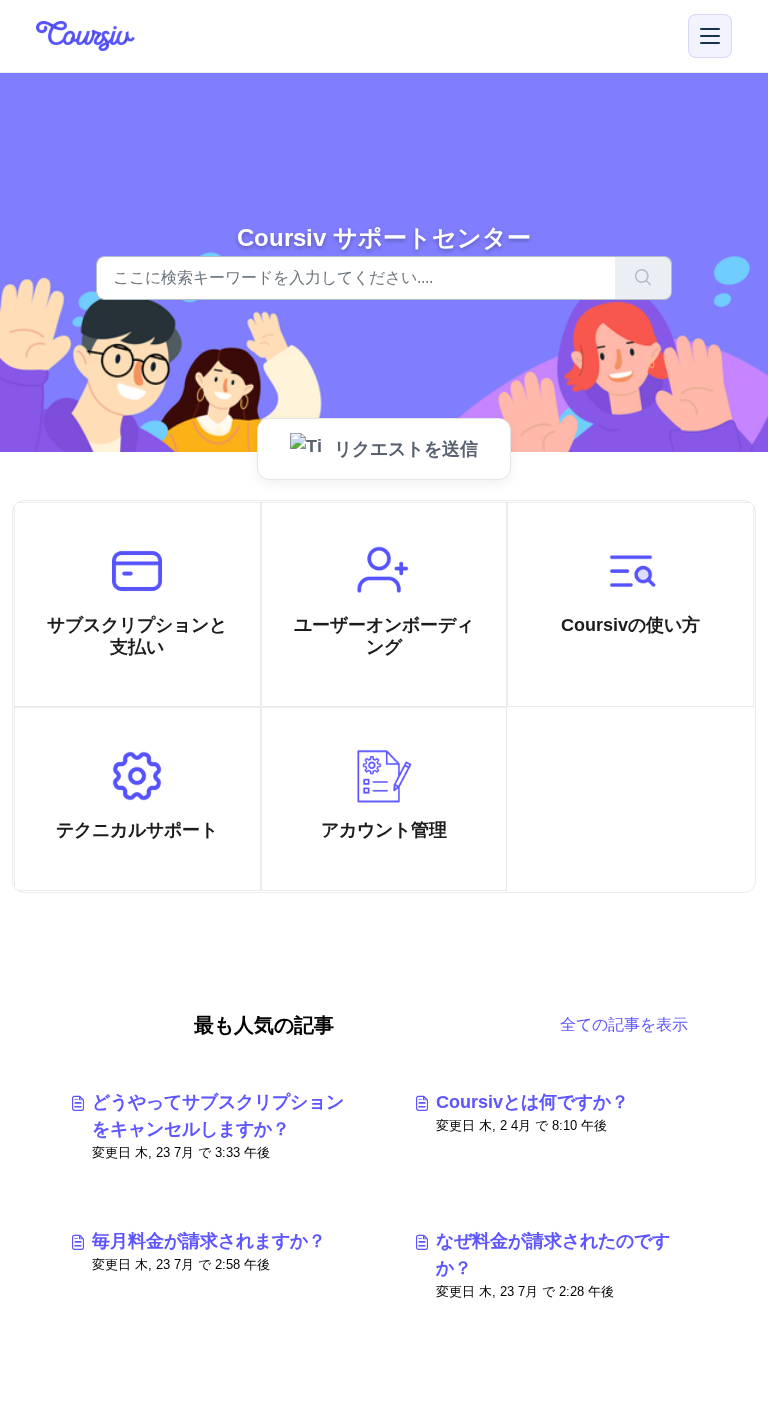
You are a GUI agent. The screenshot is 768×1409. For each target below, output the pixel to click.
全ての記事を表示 (624, 1024)
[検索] (643, 278)
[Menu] (710, 36)
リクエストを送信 (406, 449)
